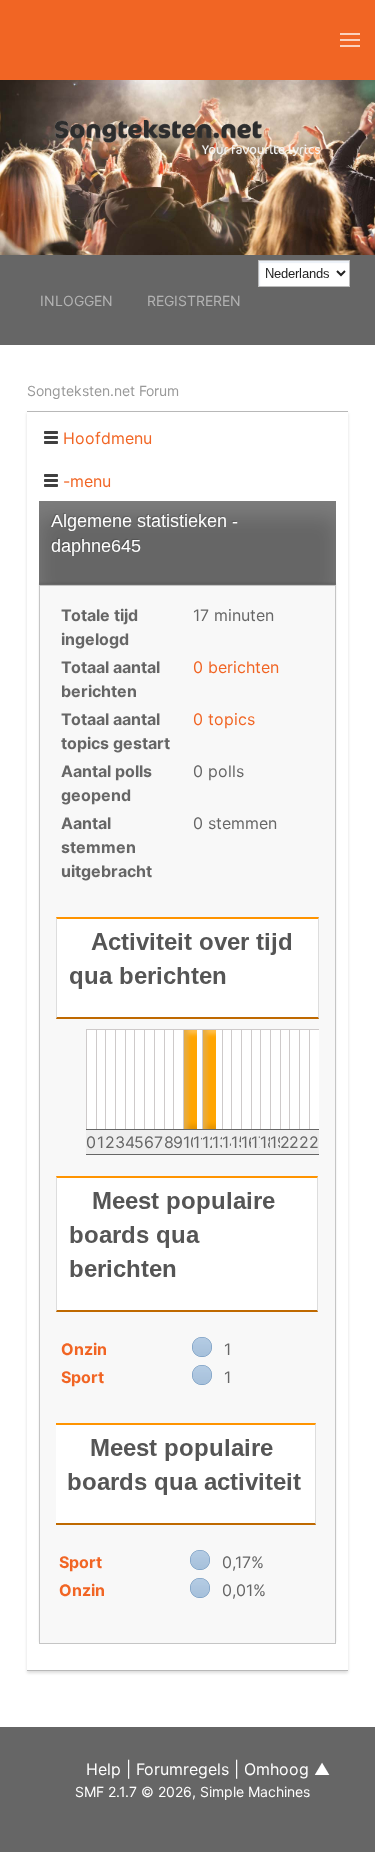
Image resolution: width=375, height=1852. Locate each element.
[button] (350, 40)
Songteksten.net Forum (103, 390)
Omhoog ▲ (287, 1769)
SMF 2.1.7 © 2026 (133, 1791)
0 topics (224, 719)
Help (103, 1769)
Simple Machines (255, 1791)
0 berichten (236, 667)
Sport (82, 1377)
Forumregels (182, 1769)
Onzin (84, 1349)
